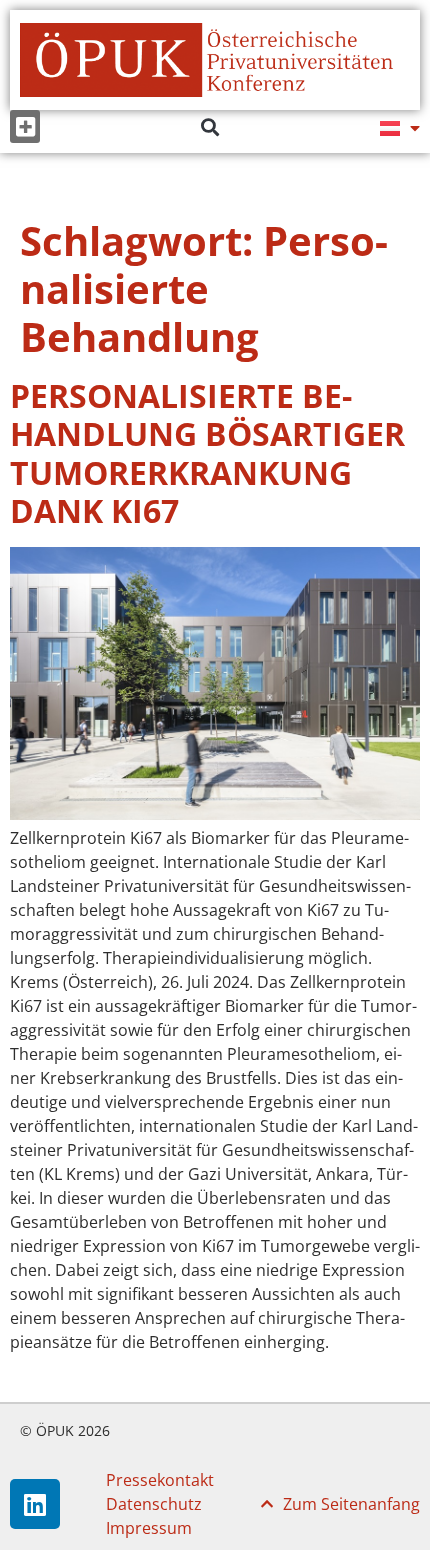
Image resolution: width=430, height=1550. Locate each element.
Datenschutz (154, 1504)
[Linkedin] (35, 1504)
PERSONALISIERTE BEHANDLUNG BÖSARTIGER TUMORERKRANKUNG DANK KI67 (207, 453)
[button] (25, 126)
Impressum (149, 1528)
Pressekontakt (160, 1480)
